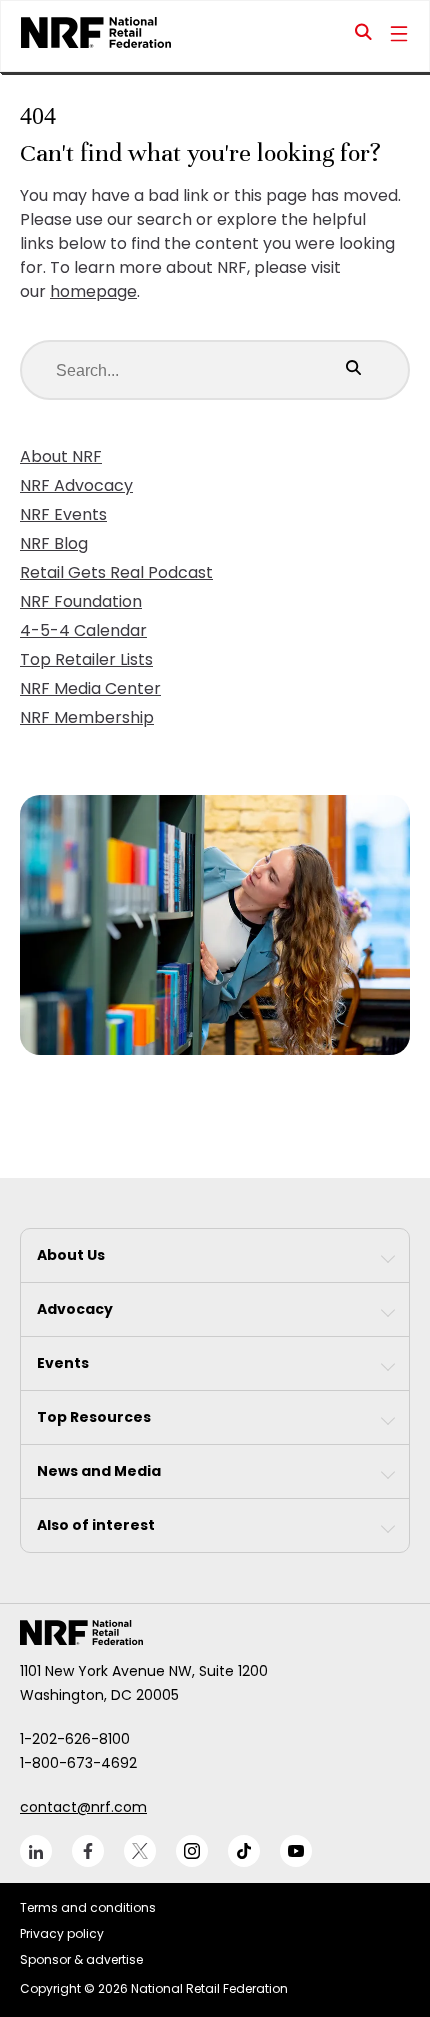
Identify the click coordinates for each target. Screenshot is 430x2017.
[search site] (364, 36)
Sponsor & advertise (81, 1959)
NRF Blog (54, 543)
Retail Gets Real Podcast (116, 572)
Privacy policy (62, 1933)
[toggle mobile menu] (399, 36)
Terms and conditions (88, 1907)
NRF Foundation (81, 601)
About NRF (61, 456)
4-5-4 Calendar (83, 630)
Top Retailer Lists (86, 659)
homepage (93, 291)
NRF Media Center (90, 688)
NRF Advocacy (76, 485)
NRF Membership (87, 717)
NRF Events (63, 514)
